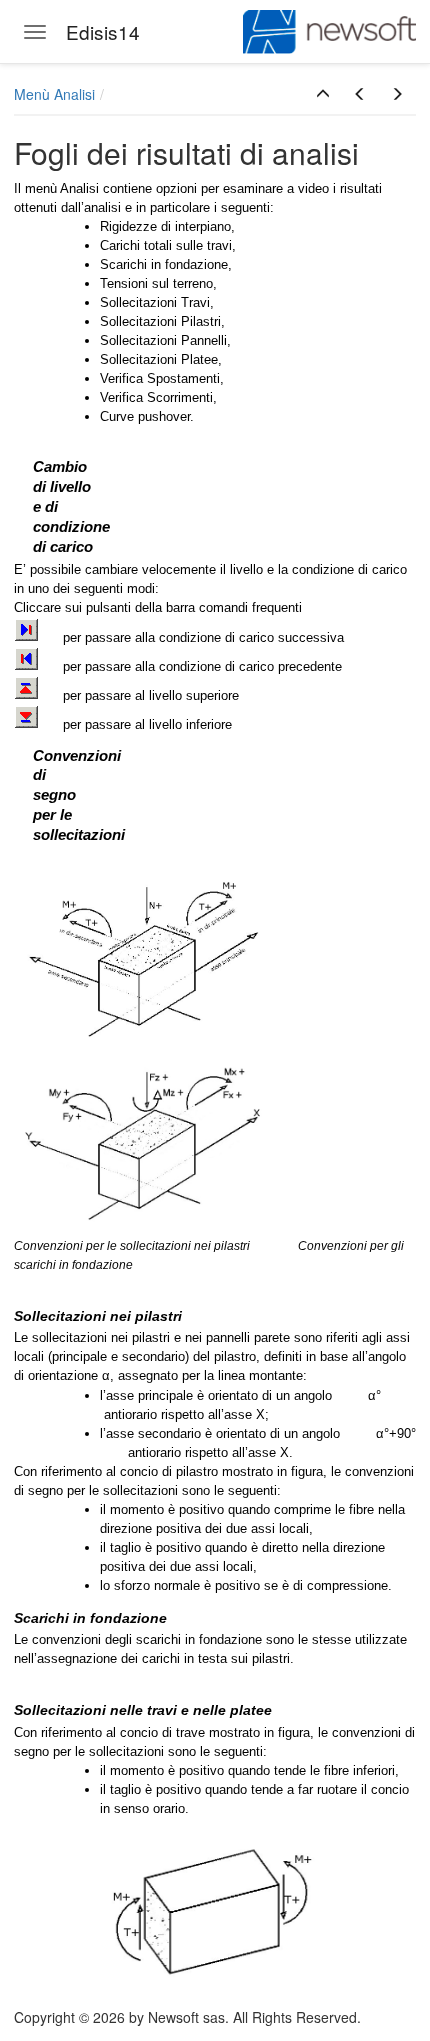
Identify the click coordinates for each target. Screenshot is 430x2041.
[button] (323, 94)
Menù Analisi (54, 94)
